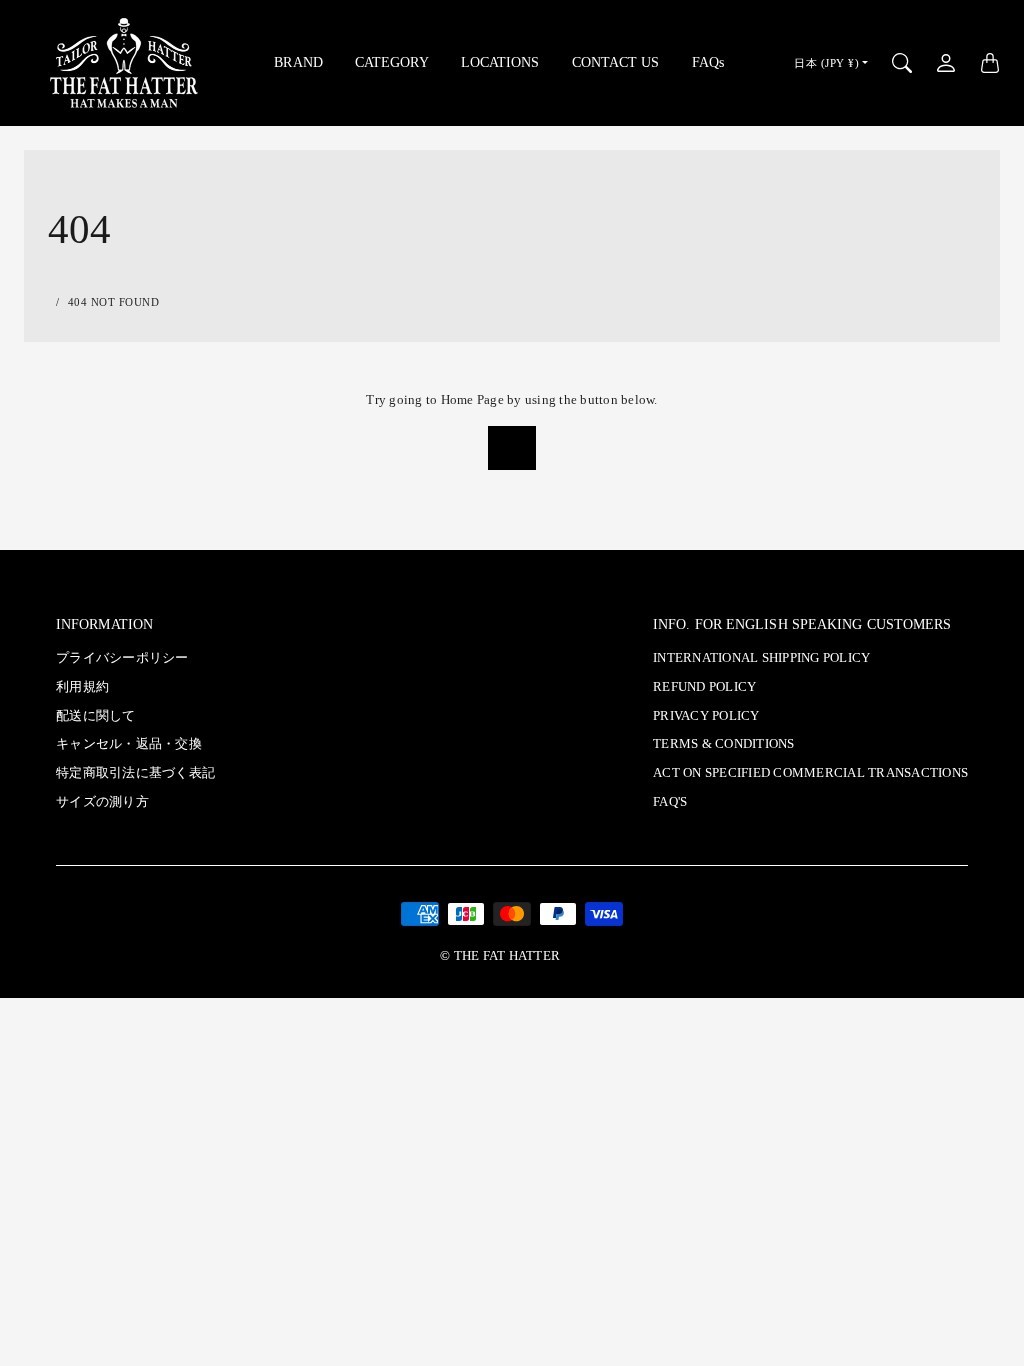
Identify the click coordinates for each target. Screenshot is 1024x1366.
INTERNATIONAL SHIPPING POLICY (761, 658)
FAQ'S (670, 802)
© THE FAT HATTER (500, 956)
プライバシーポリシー (122, 658)
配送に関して (96, 716)
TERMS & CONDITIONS (724, 744)
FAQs (708, 62)
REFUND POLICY (704, 687)
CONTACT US (616, 62)
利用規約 (82, 687)
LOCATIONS (500, 62)
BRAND (298, 62)
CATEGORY (392, 62)
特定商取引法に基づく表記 (135, 773)
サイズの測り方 (102, 802)
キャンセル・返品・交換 (129, 744)
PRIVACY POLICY (706, 716)
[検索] (902, 63)
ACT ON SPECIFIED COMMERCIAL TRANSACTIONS (810, 773)
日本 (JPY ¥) (826, 63)
